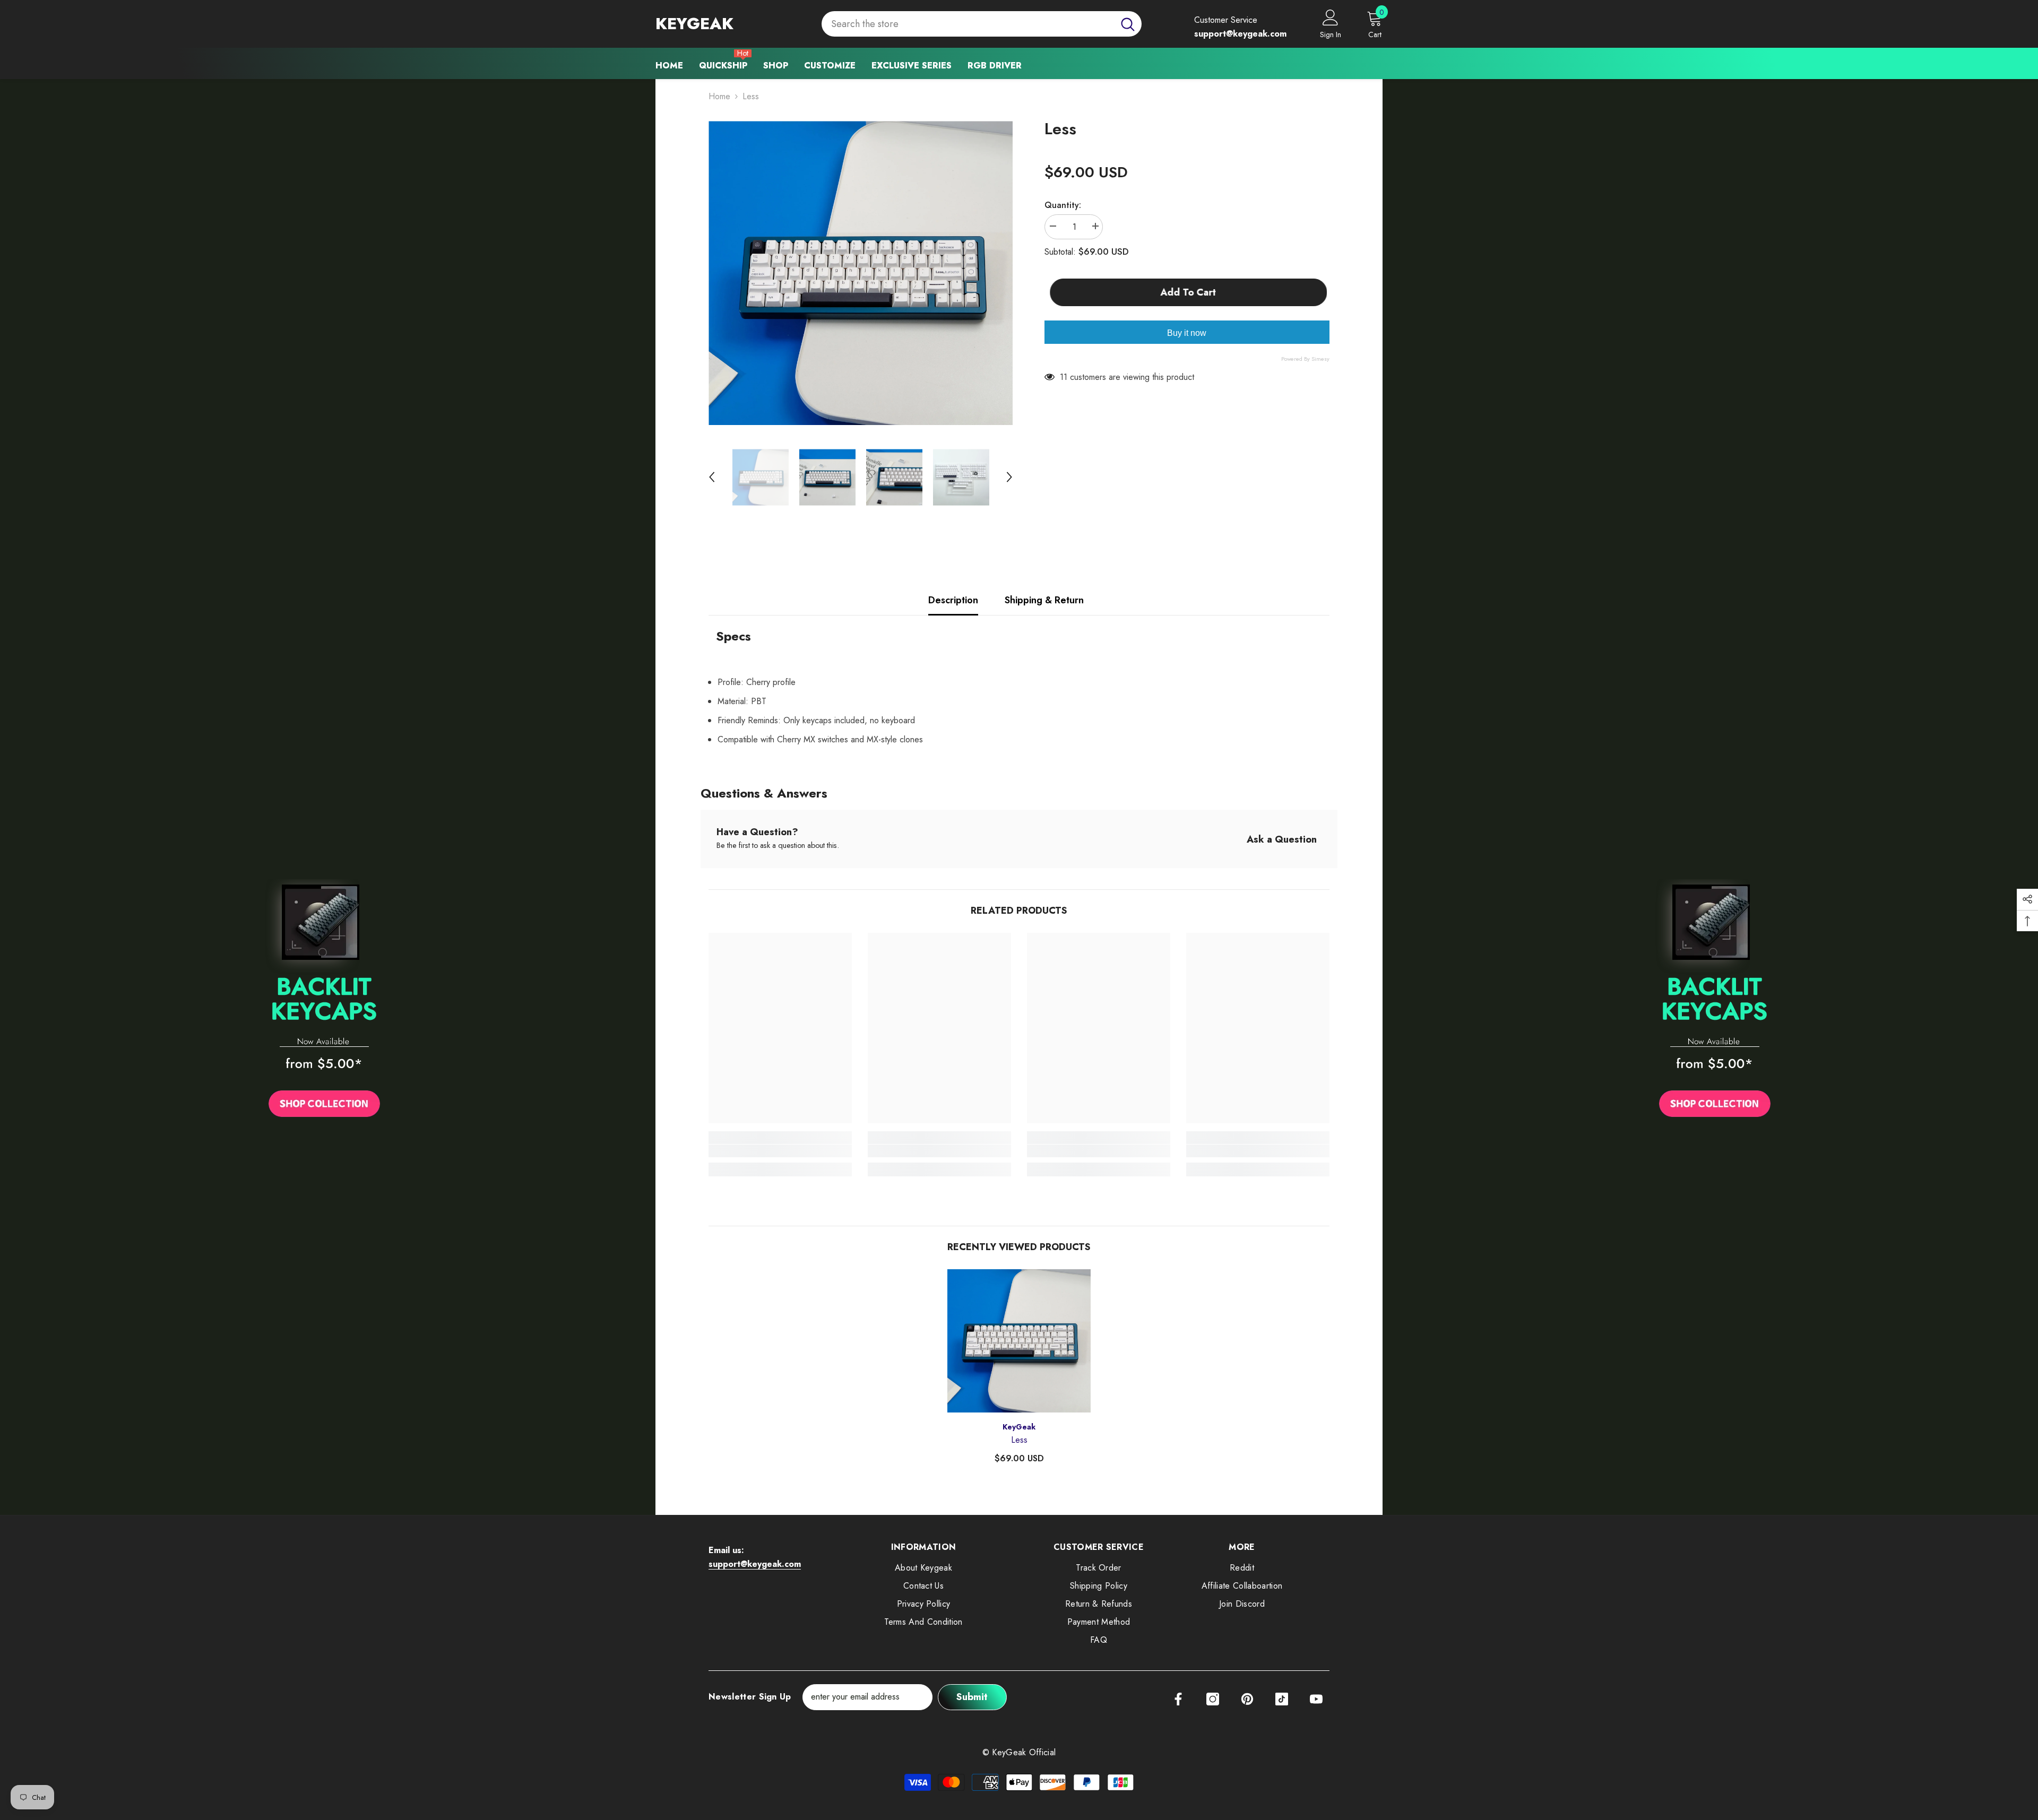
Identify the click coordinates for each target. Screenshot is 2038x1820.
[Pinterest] (1247, 1699)
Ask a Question (1282, 839)
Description (953, 600)
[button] (712, 477)
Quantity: (1063, 205)
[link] (780, 1151)
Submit (972, 1697)
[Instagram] (1213, 1699)
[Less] (1019, 1341)
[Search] (982, 24)
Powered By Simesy (1305, 359)
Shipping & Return (1044, 600)
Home (719, 96)
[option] (861, 273)
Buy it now (1187, 333)
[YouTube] (1316, 1699)
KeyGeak (1019, 1427)
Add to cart (1191, 292)
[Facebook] (1178, 1699)
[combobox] (968, 24)
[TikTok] (1282, 1699)
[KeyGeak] (324, 1001)
